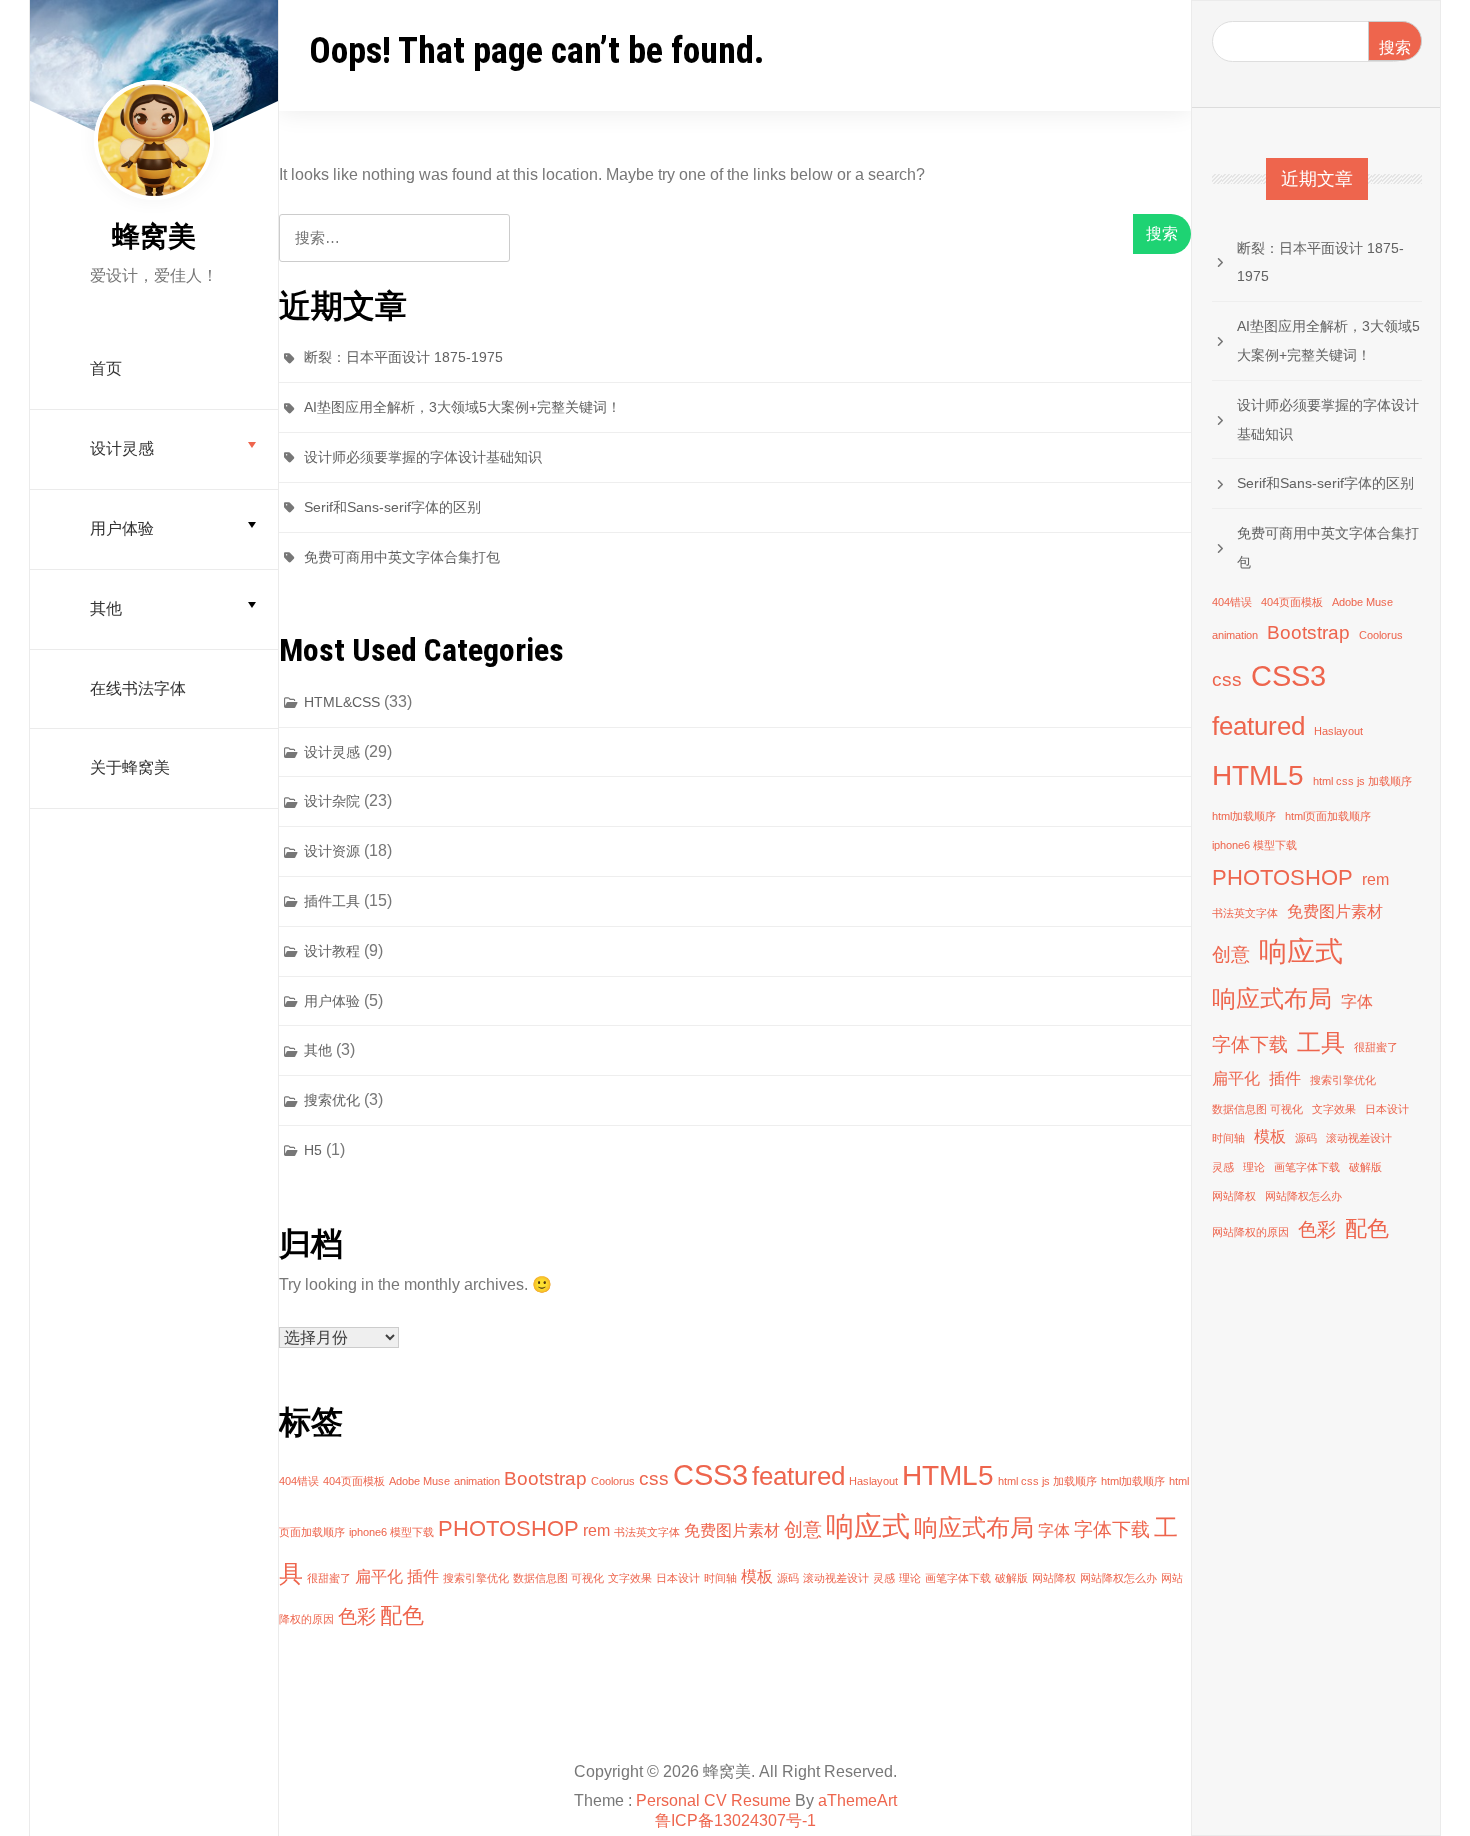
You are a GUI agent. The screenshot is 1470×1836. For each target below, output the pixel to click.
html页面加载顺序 (1328, 816)
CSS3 (710, 1474)
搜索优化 (332, 1100)
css (654, 1478)
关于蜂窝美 (130, 767)
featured (798, 1476)
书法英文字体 (647, 1532)
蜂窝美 (154, 236)
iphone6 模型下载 (391, 1532)
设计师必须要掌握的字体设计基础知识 (423, 457)
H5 (313, 1150)
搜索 (1395, 47)
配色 (402, 1615)
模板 (757, 1576)
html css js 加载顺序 (1047, 1481)
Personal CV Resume (713, 1800)
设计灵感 (122, 448)
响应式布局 (974, 1527)
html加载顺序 (1133, 1481)
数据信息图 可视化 (558, 1578)
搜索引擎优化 (476, 1578)
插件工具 (332, 901)
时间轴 (720, 1578)
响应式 (868, 1526)
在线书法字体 (138, 688)
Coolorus (613, 1481)
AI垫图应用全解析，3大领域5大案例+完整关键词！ (462, 407)
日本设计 (678, 1578)
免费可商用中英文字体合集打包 (402, 557)
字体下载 (1112, 1529)
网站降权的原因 (1250, 1232)
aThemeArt (857, 1800)
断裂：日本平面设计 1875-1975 (403, 357)
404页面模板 (354, 1481)
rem (596, 1530)
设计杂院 (332, 801)
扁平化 (379, 1576)
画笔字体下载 (958, 1578)
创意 (803, 1529)
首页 (106, 368)
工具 (1321, 1042)
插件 (423, 1576)
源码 (788, 1578)
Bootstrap (545, 1478)
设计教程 (332, 951)
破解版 (1011, 1578)
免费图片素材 (732, 1530)
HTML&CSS (342, 702)
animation (477, 1481)
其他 (106, 608)
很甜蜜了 (329, 1578)
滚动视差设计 (836, 1578)
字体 (1054, 1530)
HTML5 (948, 1475)
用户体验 (122, 528)
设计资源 (332, 851)
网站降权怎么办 (1118, 1578)
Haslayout (873, 1481)
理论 (910, 1578)
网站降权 (1054, 1578)
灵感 (884, 1578)
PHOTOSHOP (508, 1528)
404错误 (299, 1481)
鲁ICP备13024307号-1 (735, 1820)
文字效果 (630, 1578)
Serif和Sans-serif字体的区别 (392, 507)
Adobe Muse (419, 1481)
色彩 (357, 1616)
